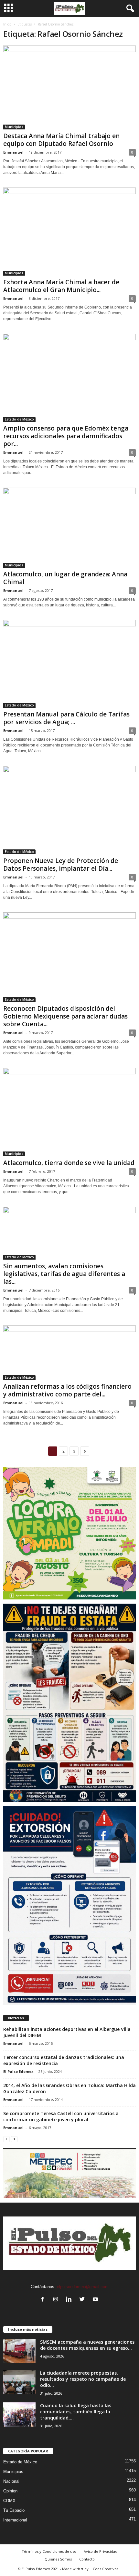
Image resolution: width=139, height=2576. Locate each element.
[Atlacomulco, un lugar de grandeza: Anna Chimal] (69, 527)
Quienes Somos (58, 2559)
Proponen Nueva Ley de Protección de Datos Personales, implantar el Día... (61, 865)
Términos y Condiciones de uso (49, 2551)
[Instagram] (57, 2300)
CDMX (9, 2501)
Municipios (14, 127)
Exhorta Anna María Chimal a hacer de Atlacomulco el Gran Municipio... (61, 286)
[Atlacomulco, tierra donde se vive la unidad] (69, 1112)
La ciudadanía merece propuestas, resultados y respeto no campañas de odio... (83, 2379)
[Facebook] (44, 2300)
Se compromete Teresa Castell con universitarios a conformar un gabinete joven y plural (61, 2116)
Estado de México (19, 419)
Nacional (11, 2481)
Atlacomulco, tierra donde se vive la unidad (69, 1163)
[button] (129, 9)
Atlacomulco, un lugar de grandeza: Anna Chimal (65, 578)
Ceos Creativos (106, 2569)
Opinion (10, 2491)
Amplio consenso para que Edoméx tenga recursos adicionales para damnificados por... (66, 436)
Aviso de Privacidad (101, 2551)
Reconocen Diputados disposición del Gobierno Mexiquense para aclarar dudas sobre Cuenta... (65, 1016)
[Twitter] (84, 2300)
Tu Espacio (14, 2510)
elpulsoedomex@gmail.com (83, 2287)
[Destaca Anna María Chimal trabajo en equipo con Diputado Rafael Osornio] (69, 87)
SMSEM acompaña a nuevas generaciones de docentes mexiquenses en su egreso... (87, 2345)
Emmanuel (13, 152)
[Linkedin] (70, 2300)
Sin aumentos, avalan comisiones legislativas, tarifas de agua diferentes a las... (64, 1274)
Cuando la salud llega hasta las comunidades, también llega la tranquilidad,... (76, 2412)
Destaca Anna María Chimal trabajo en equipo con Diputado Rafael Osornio (61, 140)
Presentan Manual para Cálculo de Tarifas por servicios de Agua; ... (66, 718)
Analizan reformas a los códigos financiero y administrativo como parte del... (67, 1390)
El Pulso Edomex (18, 2071)
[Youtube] (96, 2300)
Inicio (7, 24)
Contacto (87, 2559)
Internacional (15, 2520)
